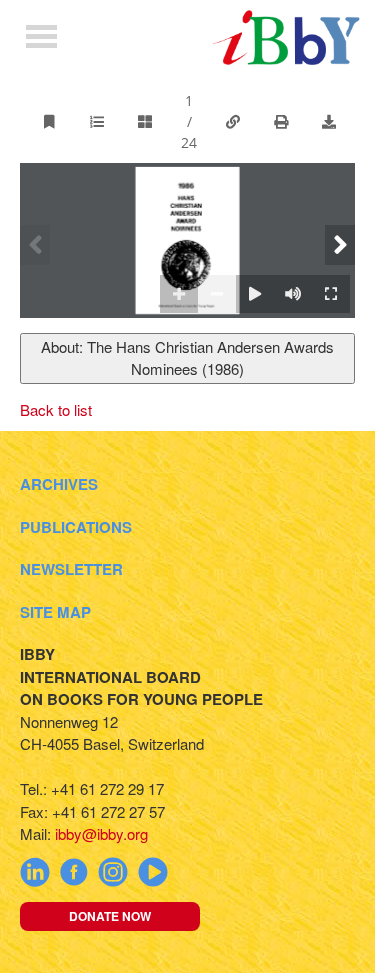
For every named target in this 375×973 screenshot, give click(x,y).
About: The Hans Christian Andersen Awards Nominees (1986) (187, 358)
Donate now (110, 916)
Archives (59, 484)
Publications (76, 527)
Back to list (56, 409)
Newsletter (71, 569)
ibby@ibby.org (101, 833)
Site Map (55, 612)
